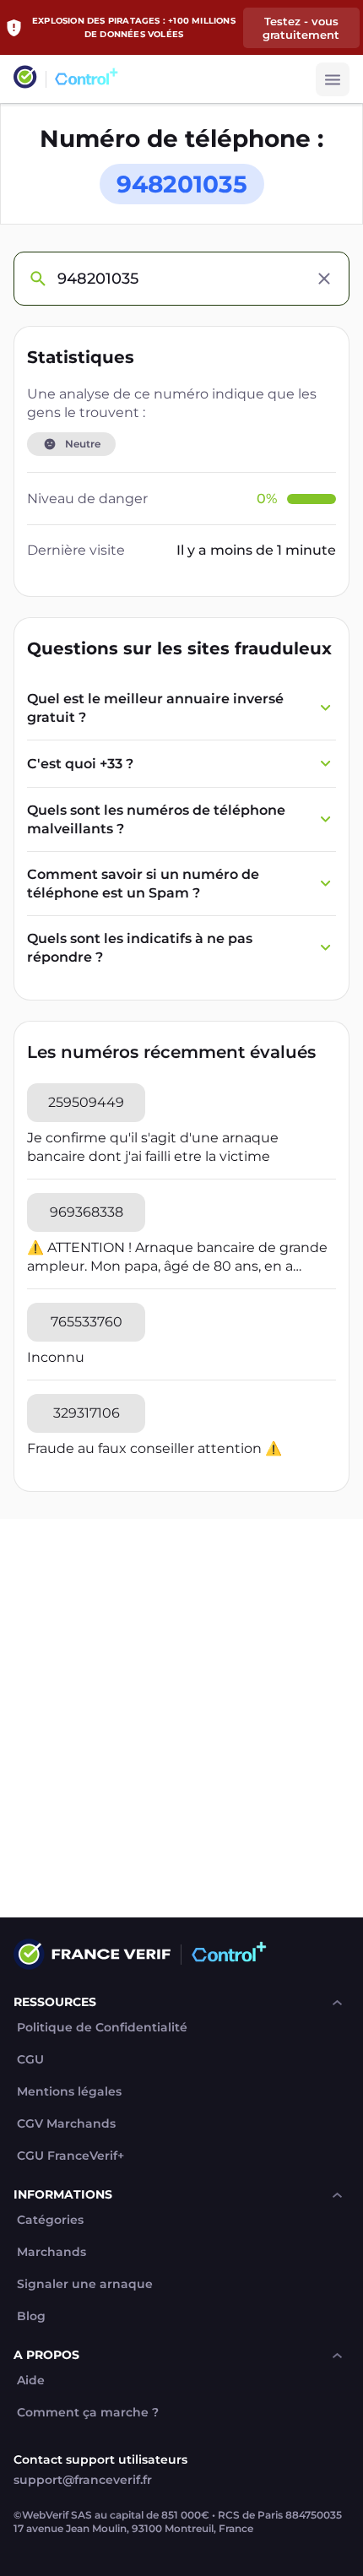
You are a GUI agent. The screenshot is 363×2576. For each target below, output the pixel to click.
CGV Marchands (66, 2124)
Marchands (51, 2252)
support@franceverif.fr (83, 2480)
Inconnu (56, 1357)
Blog (31, 2316)
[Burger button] (333, 79)
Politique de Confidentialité (102, 2028)
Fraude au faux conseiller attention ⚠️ (154, 1448)
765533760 (87, 1322)
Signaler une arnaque (85, 2284)
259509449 (86, 1102)
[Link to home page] (25, 79)
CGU (30, 2060)
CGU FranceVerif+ (70, 2156)
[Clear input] (324, 279)
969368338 (87, 1212)
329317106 (87, 1413)
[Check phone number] (37, 279)
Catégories (50, 2220)
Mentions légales (69, 2092)
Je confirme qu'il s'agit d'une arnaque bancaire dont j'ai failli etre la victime (153, 1147)
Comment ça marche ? (88, 2413)
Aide (31, 2381)
